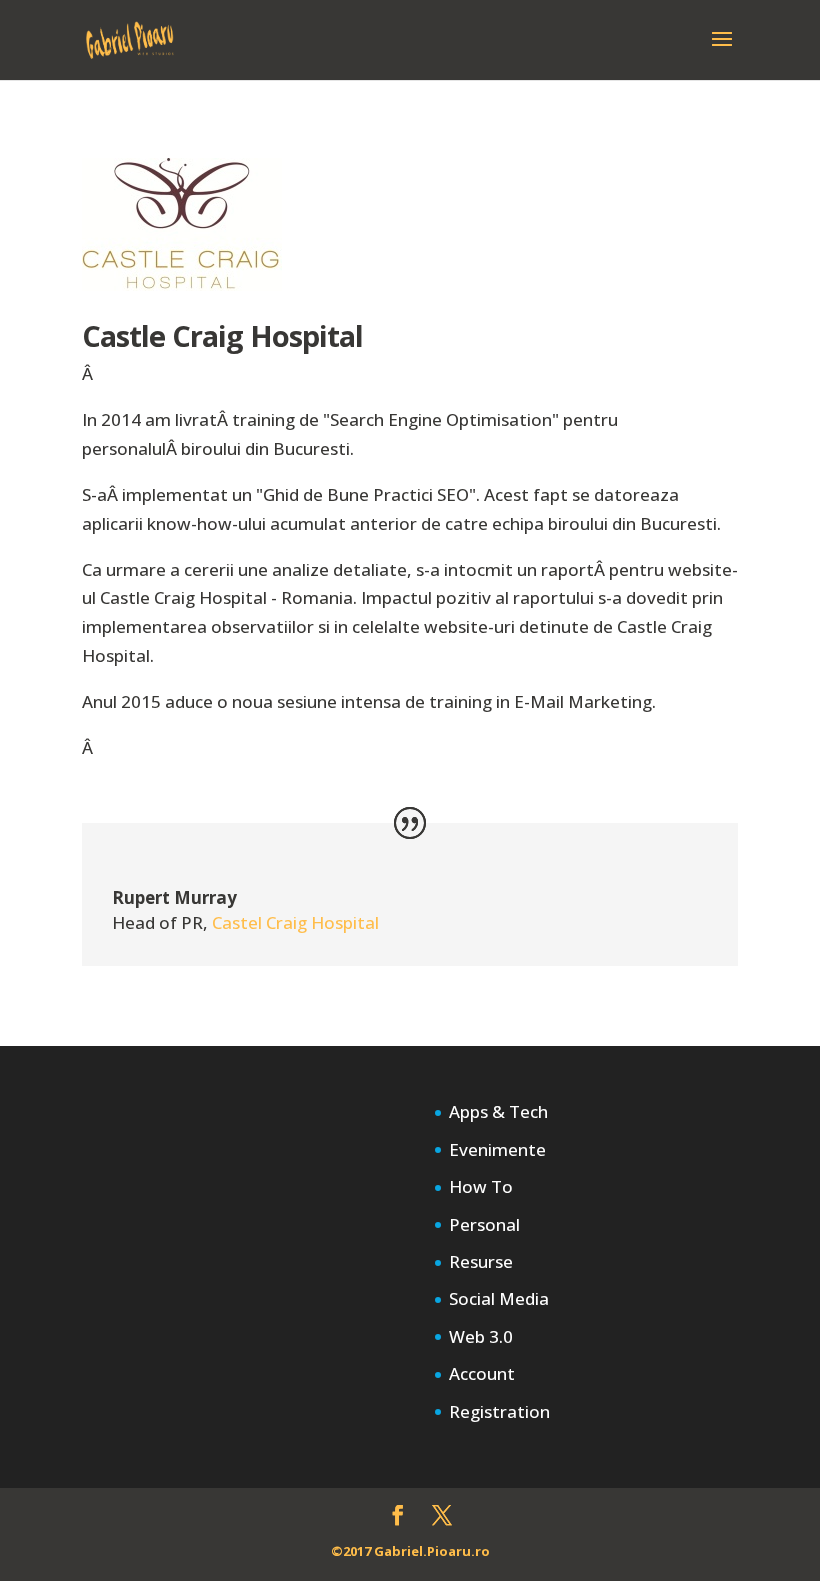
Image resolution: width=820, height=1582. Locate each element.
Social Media (499, 1298)
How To (481, 1186)
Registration (499, 1411)
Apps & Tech (498, 1111)
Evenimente (497, 1149)
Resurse (481, 1261)
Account (482, 1373)
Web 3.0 (481, 1336)
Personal (484, 1224)
